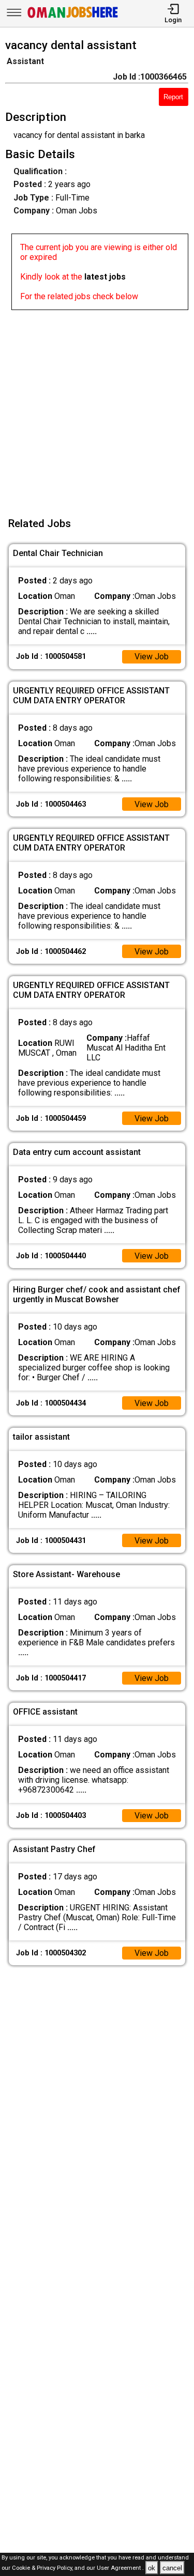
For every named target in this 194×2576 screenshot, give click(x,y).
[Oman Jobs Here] (73, 18)
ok (152, 2568)
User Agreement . (120, 2569)
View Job (152, 657)
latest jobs (105, 277)
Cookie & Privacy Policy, (43, 2569)
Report (173, 97)
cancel (172, 2568)
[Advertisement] (97, 407)
